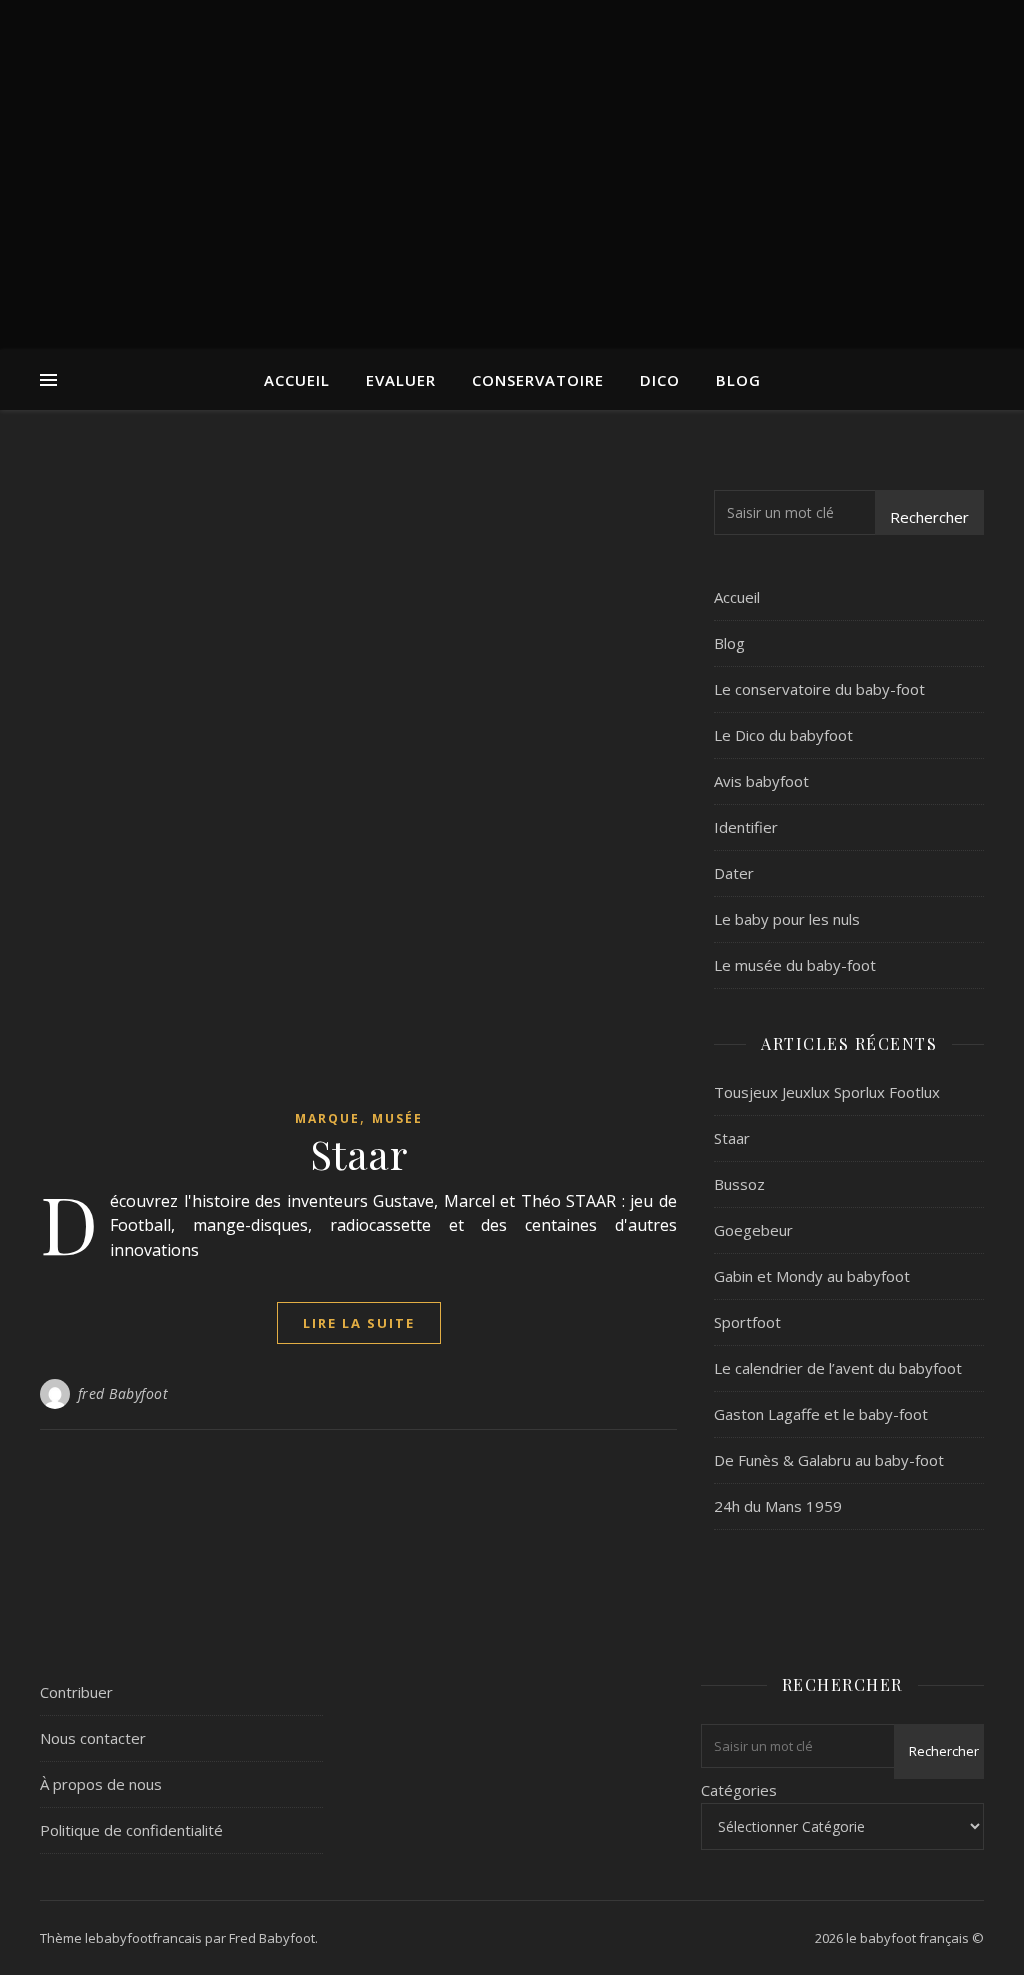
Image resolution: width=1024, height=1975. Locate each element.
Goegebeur (753, 1230)
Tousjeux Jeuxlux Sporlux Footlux (827, 1092)
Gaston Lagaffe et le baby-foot (821, 1414)
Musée (397, 1118)
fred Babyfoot (123, 1393)
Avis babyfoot (761, 781)
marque (327, 1118)
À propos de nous (101, 1784)
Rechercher (929, 517)
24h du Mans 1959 (778, 1506)
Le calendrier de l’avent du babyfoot (838, 1368)
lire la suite (359, 1323)
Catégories (739, 1790)
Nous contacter (93, 1738)
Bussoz (739, 1184)
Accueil (297, 380)
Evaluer (401, 380)
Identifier (746, 827)
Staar (359, 1153)
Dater (734, 873)
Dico (660, 380)
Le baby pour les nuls (787, 919)
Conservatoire (538, 380)
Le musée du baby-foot (795, 965)
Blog (738, 380)
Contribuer (76, 1692)
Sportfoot (747, 1322)
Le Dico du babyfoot (783, 735)
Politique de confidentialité (131, 1830)
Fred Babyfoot (272, 1938)
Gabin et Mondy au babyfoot (812, 1276)
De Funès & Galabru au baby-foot (829, 1460)
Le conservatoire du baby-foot (819, 689)
